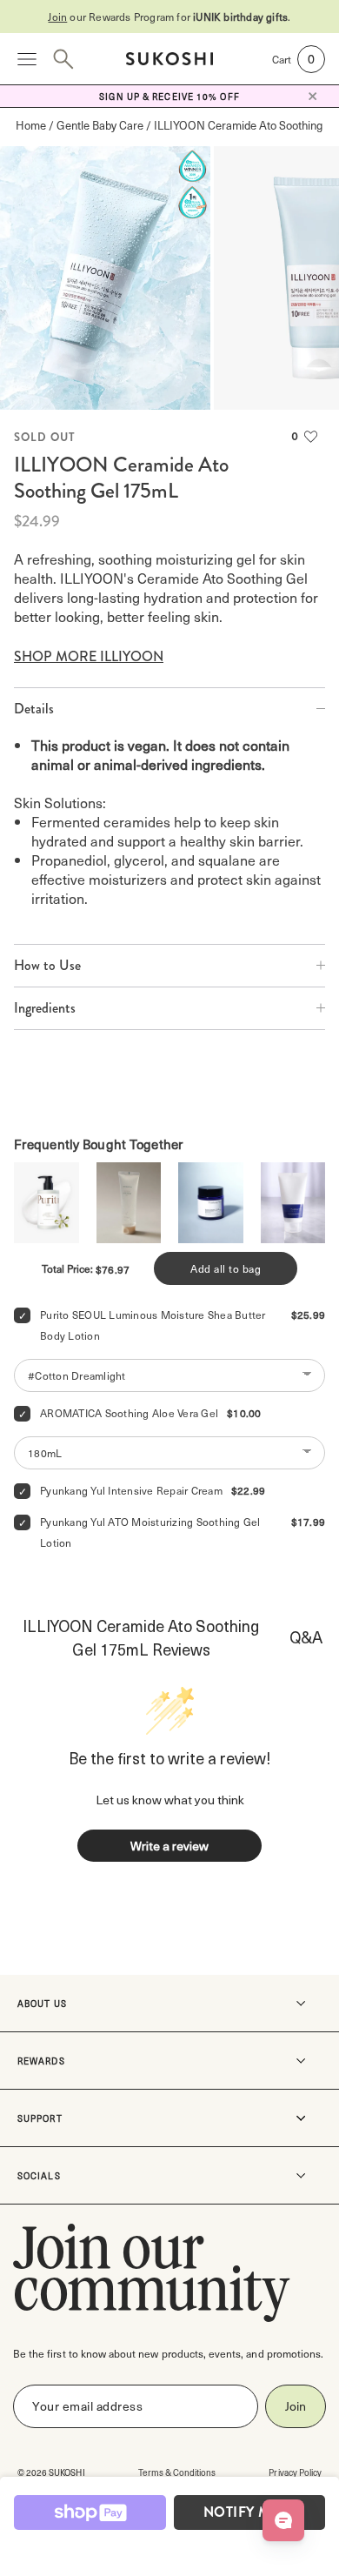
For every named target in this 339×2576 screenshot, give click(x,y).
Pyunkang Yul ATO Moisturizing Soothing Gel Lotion (152, 1532)
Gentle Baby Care (100, 125)
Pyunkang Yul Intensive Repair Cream (131, 1490)
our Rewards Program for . (169, 17)
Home (31, 125)
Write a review (169, 1846)
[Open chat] (283, 2520)
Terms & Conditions (177, 2472)
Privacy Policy (295, 2472)
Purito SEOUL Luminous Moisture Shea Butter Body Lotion (154, 1325)
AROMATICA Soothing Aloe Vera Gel (129, 1413)
